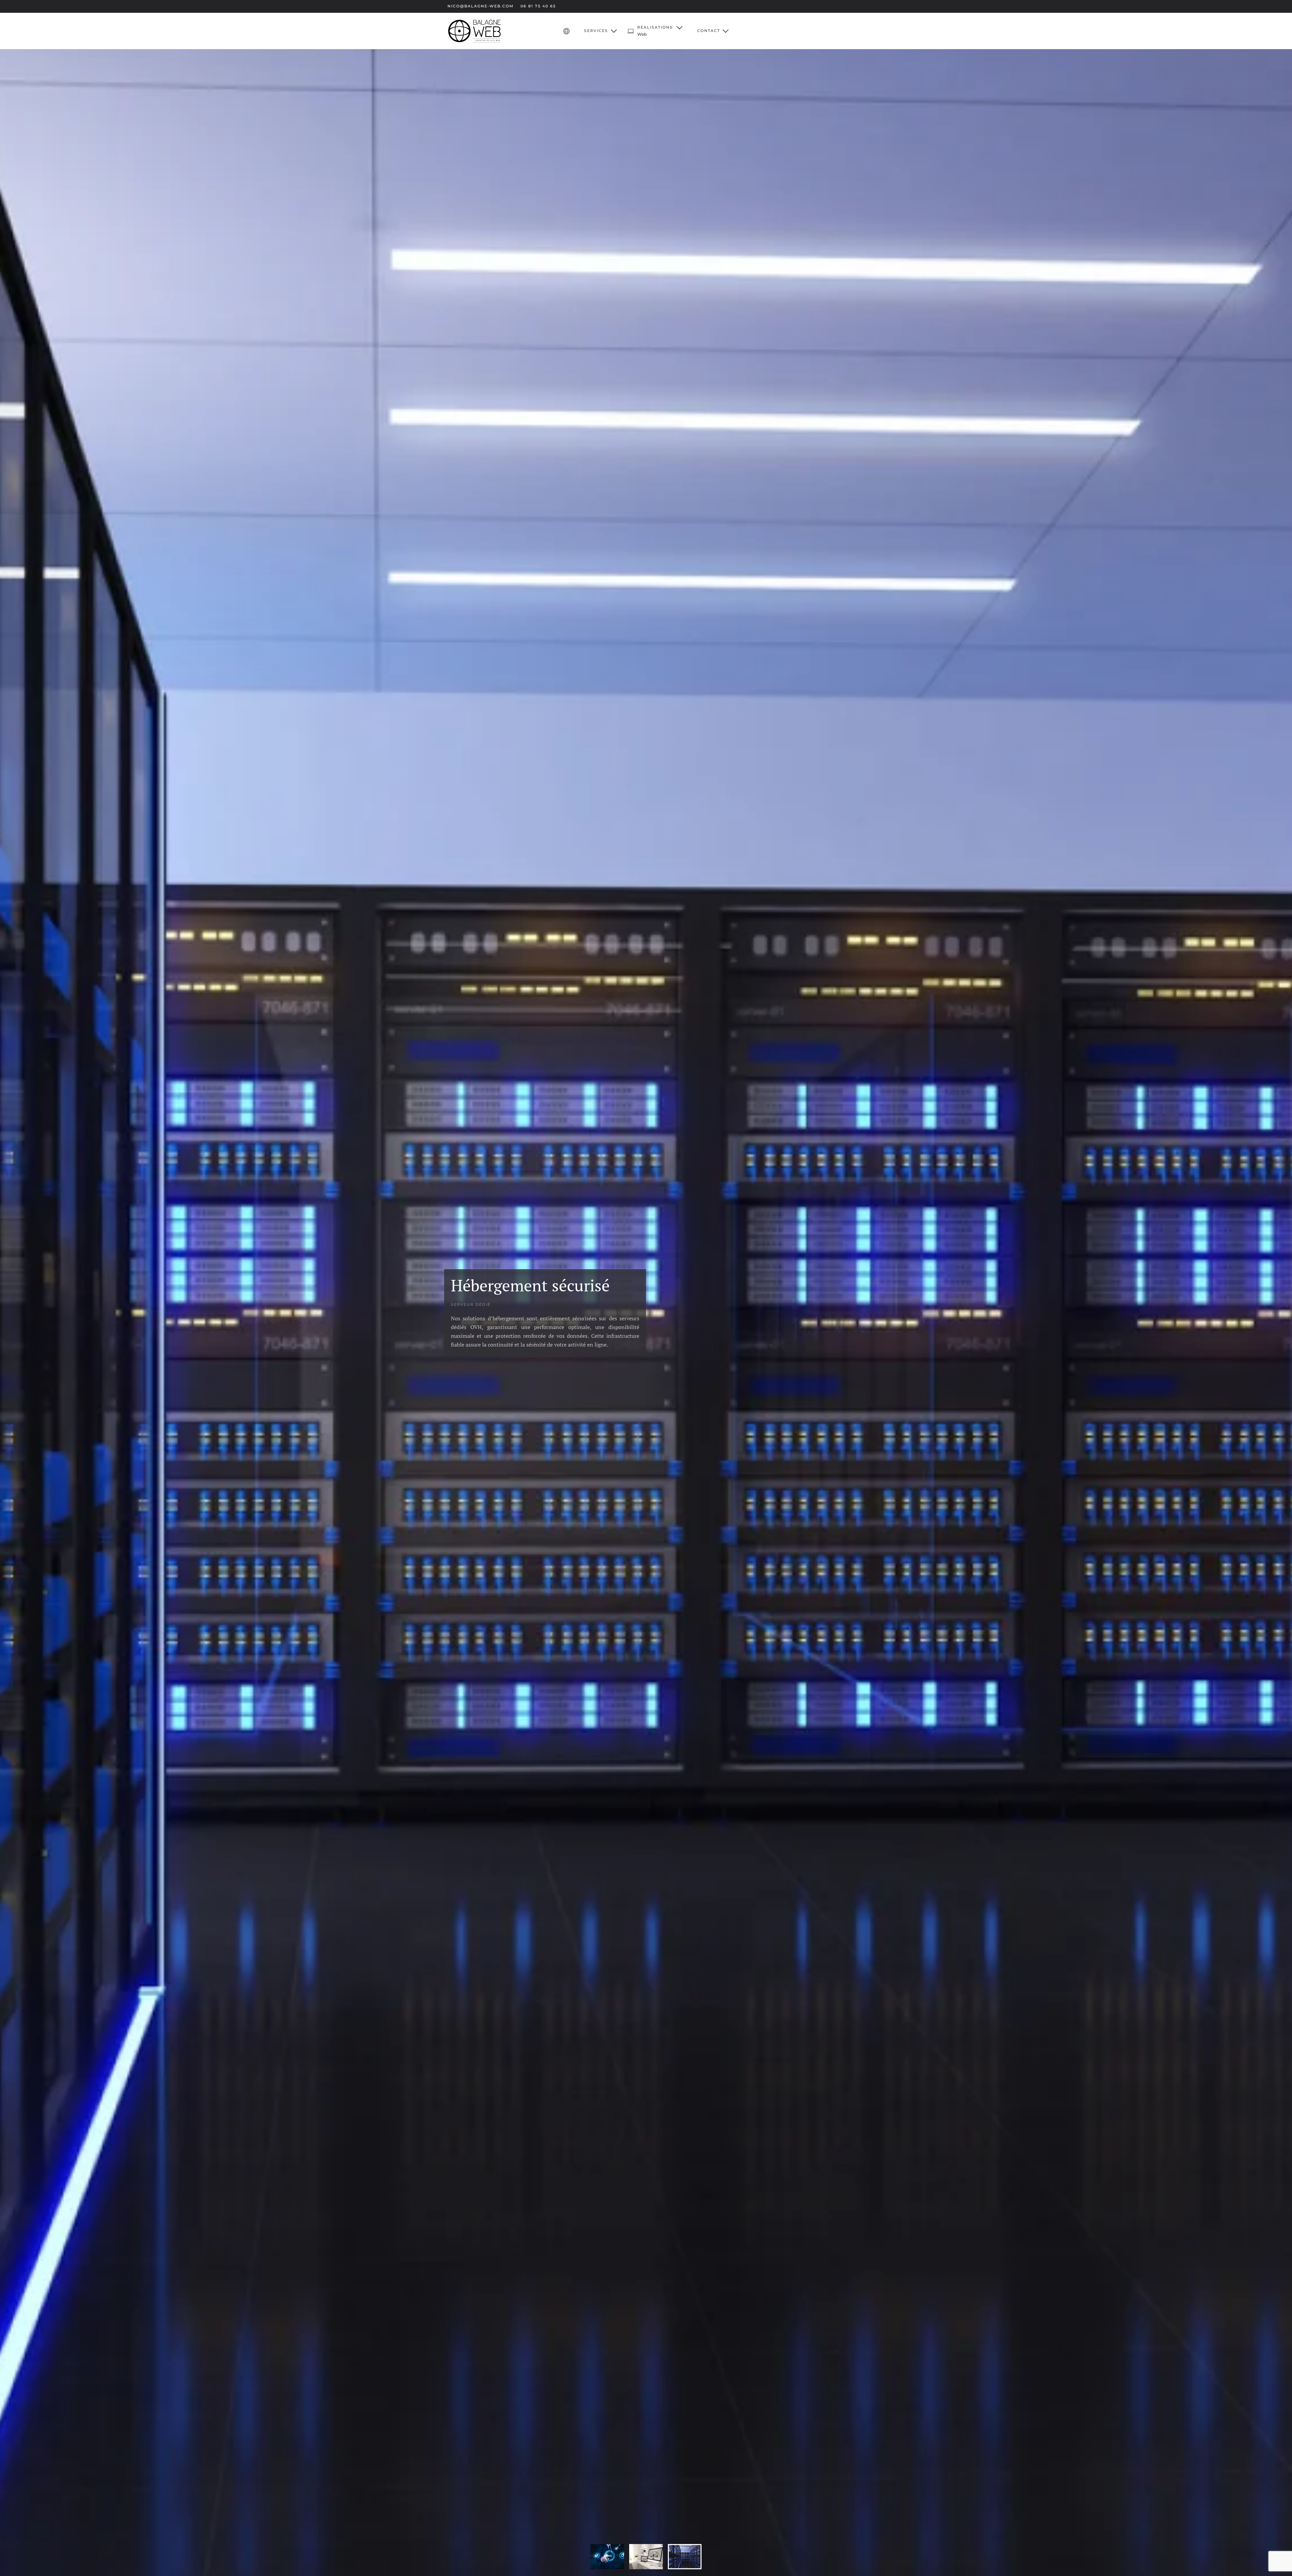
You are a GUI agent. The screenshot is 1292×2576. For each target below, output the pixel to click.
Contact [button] (709, 31)
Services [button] (596, 31)
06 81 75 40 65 (538, 6)
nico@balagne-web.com (481, 6)
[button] (655, 31)
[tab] (607, 2557)
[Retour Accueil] (474, 31)
